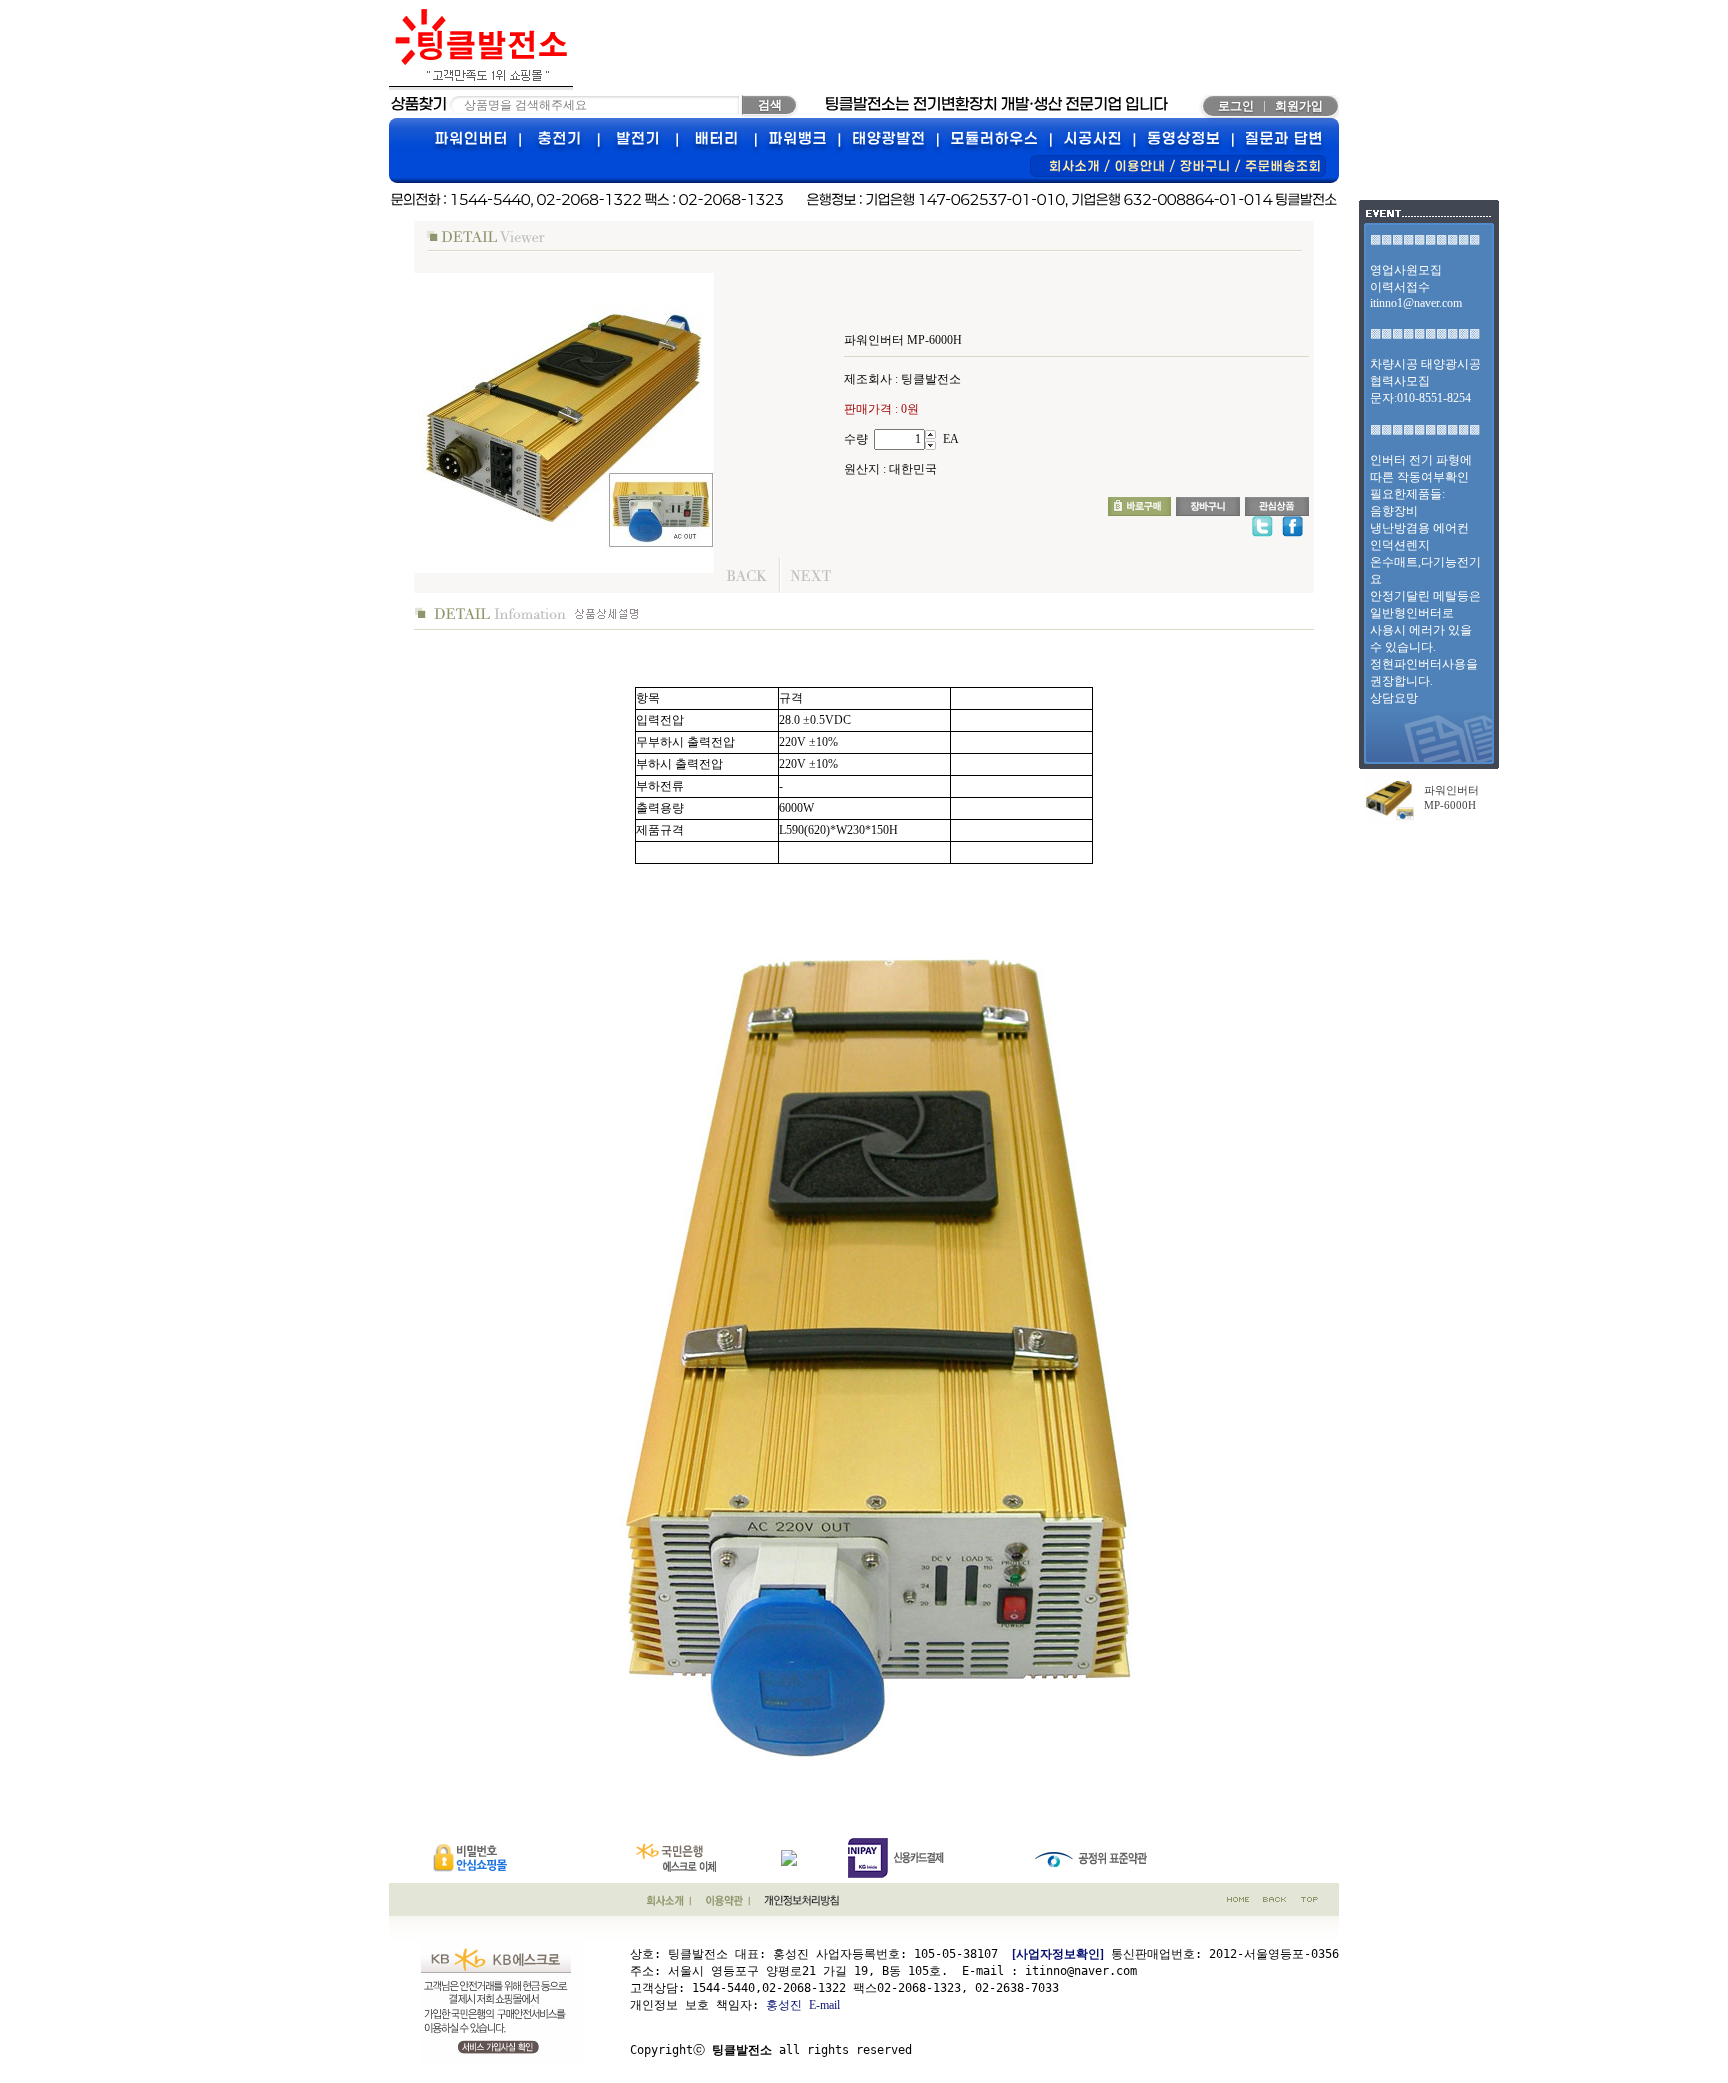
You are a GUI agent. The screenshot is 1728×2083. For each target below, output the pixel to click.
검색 (770, 105)
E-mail (824, 2005)
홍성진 (784, 2005)
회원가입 (1299, 106)
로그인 (1236, 106)
